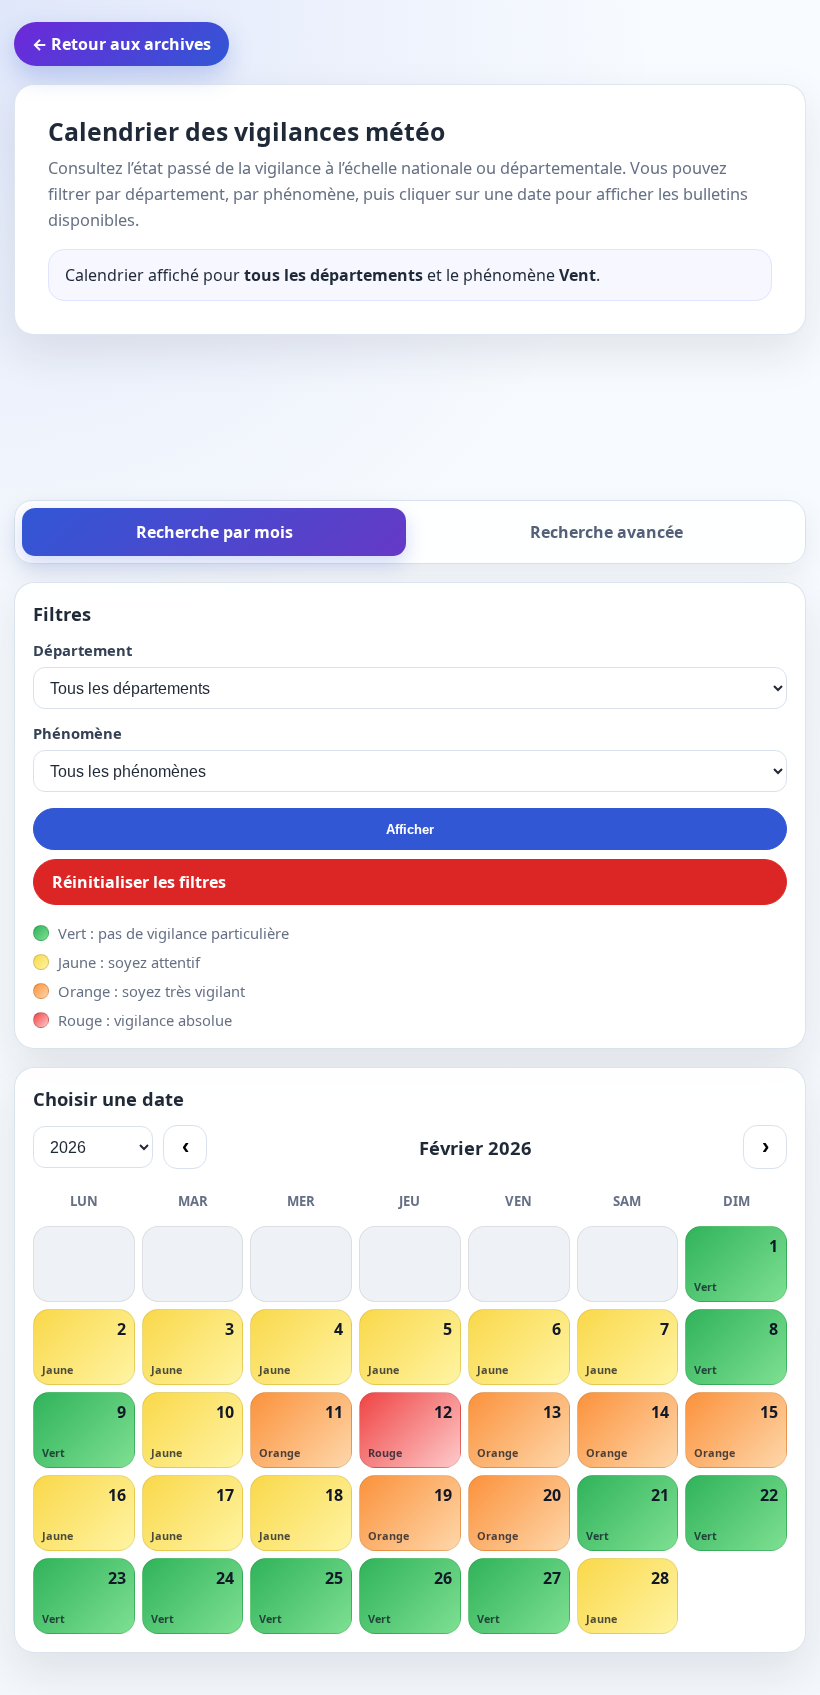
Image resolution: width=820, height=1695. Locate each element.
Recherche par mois (214, 532)
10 (225, 1412)
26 (443, 1578)
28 (660, 1578)
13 (552, 1412)
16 (117, 1495)
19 (443, 1495)
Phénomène (77, 733)
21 (660, 1495)
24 (225, 1578)
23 (117, 1578)
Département (82, 650)
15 (769, 1412)
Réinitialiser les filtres (139, 882)
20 (552, 1495)
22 (769, 1495)
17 (225, 1495)
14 (660, 1412)
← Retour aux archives (121, 44)
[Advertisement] (414, 413)
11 (334, 1412)
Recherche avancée (606, 532)
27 (552, 1578)
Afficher (410, 829)
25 (334, 1578)
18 (334, 1495)
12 (443, 1412)
